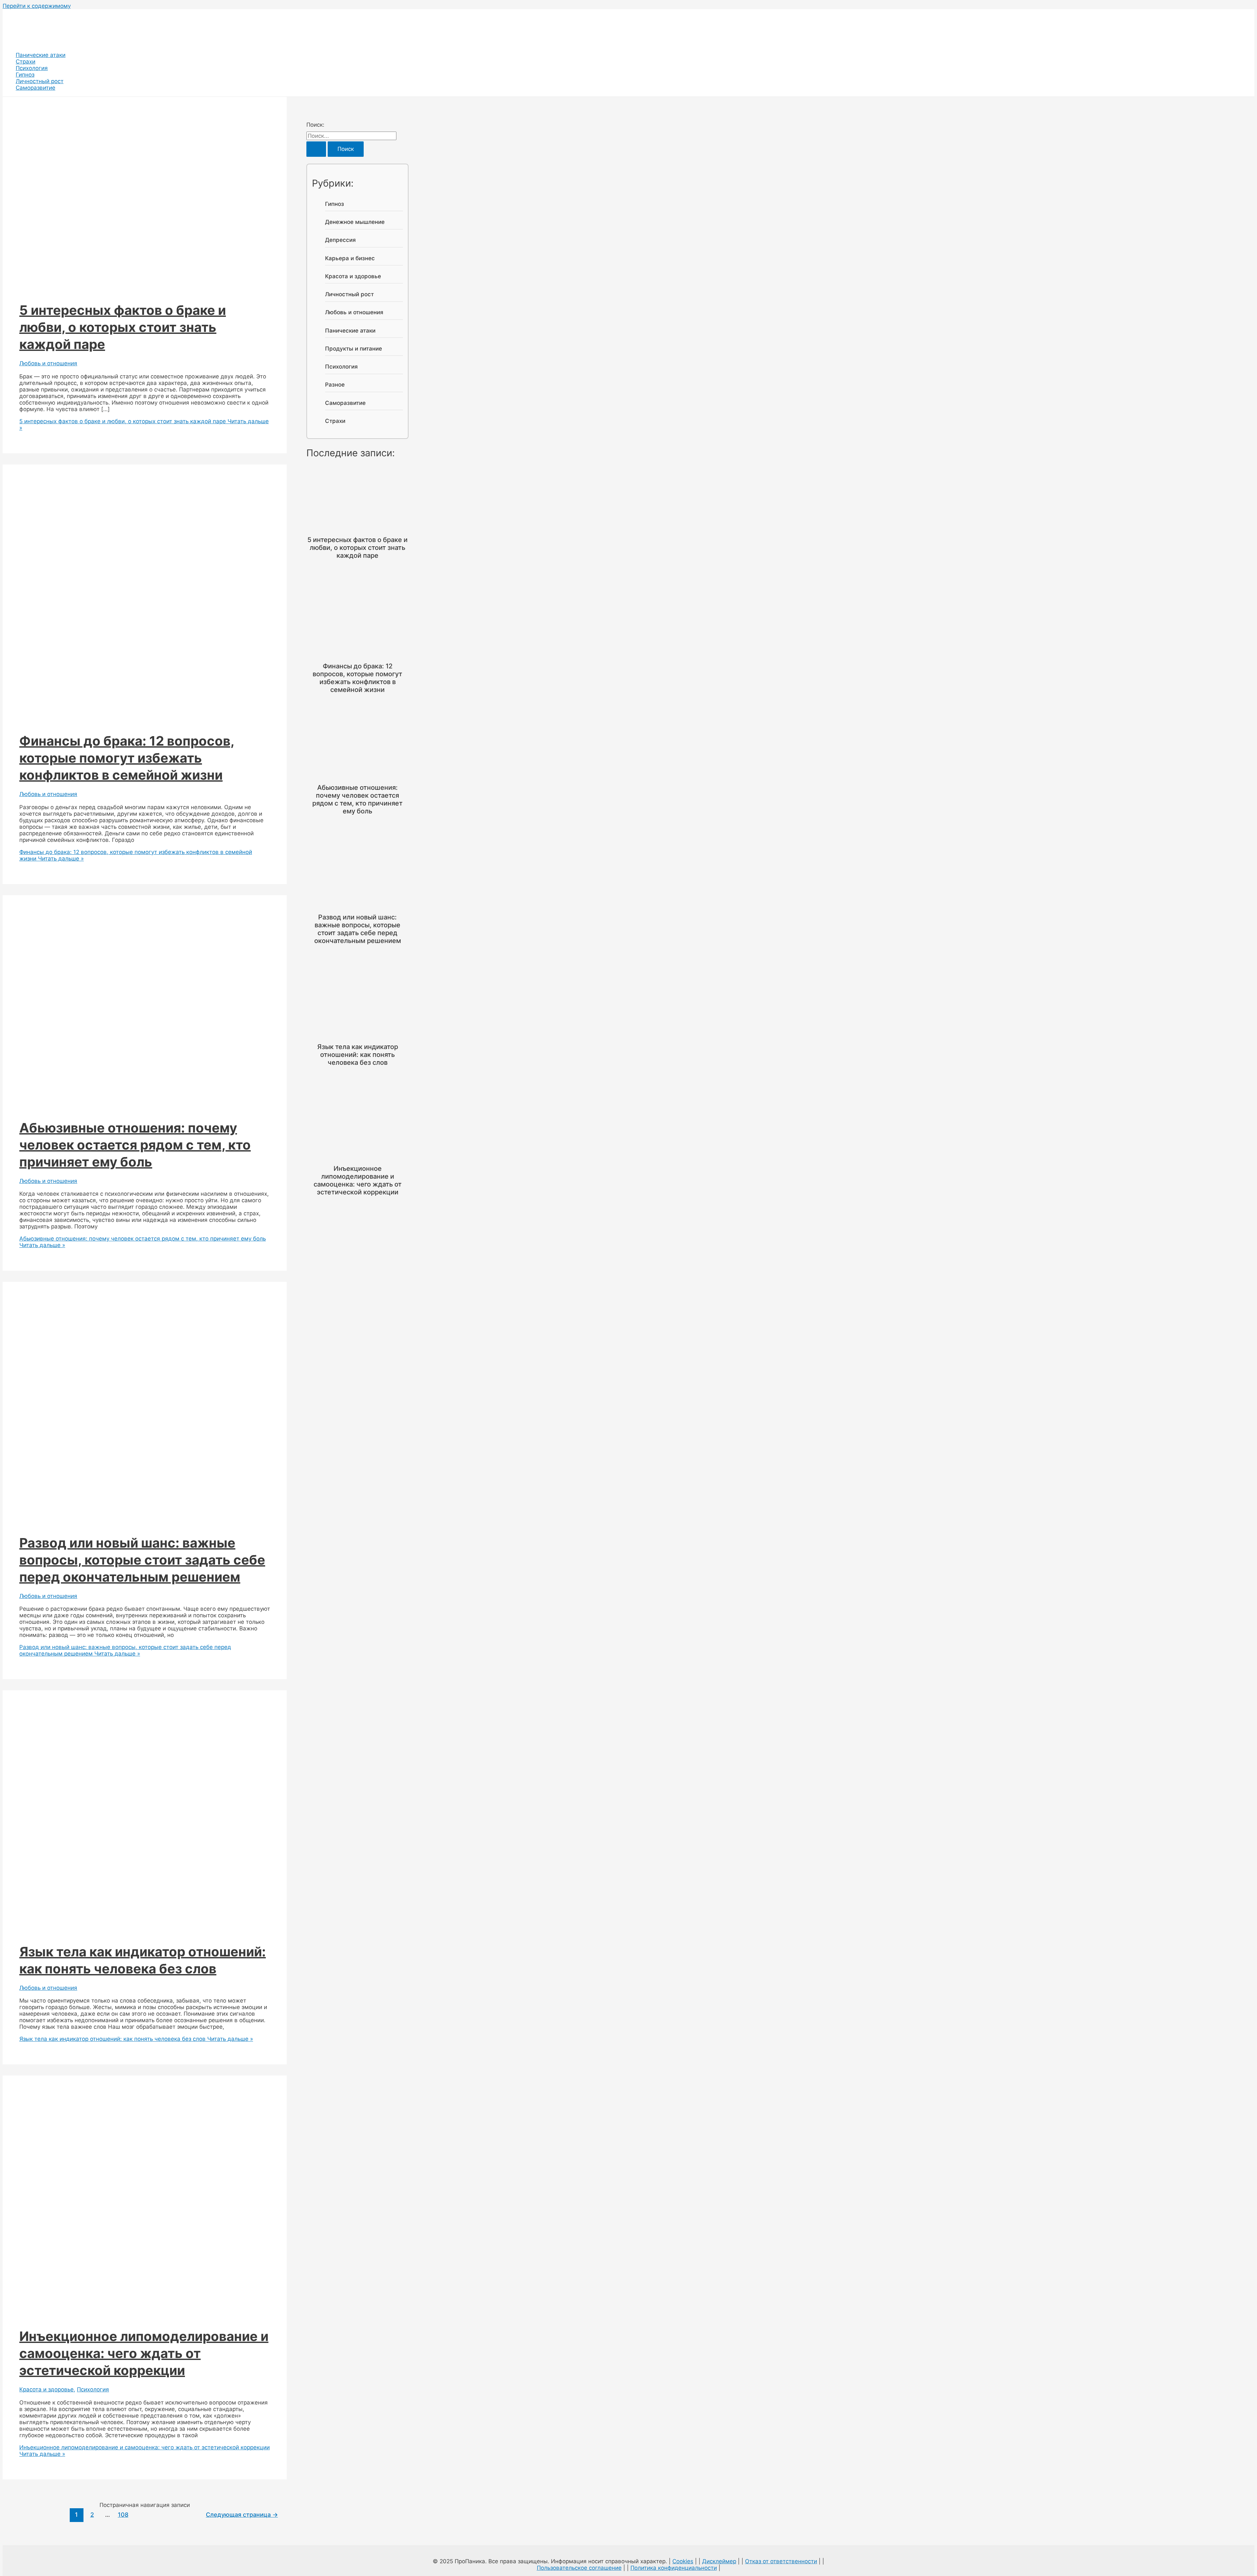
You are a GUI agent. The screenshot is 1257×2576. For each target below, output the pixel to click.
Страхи (26, 62)
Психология (32, 68)
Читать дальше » (125, 1650)
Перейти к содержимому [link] (37, 6)
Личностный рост (40, 81)
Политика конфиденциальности (674, 2568)
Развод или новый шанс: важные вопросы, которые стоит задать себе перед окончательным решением (142, 1560)
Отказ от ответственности (781, 2561)
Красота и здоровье (46, 2389)
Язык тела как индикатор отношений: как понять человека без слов (358, 1055)
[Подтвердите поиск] (316, 149)
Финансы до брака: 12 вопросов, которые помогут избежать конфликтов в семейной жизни (127, 758)
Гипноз (25, 75)
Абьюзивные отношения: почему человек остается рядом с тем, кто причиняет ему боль (135, 1145)
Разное (335, 385)
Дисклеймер (719, 2561)
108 (123, 2514)
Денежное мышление (355, 222)
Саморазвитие (36, 88)
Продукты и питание (354, 349)
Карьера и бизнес (350, 258)
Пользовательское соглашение (579, 2568)
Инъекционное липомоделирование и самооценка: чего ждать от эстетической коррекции (144, 2353)
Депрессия (340, 240)
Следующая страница (242, 2514)
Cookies (683, 2561)
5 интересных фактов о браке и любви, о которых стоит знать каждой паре (123, 327)
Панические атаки (41, 55)
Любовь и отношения (48, 363)
